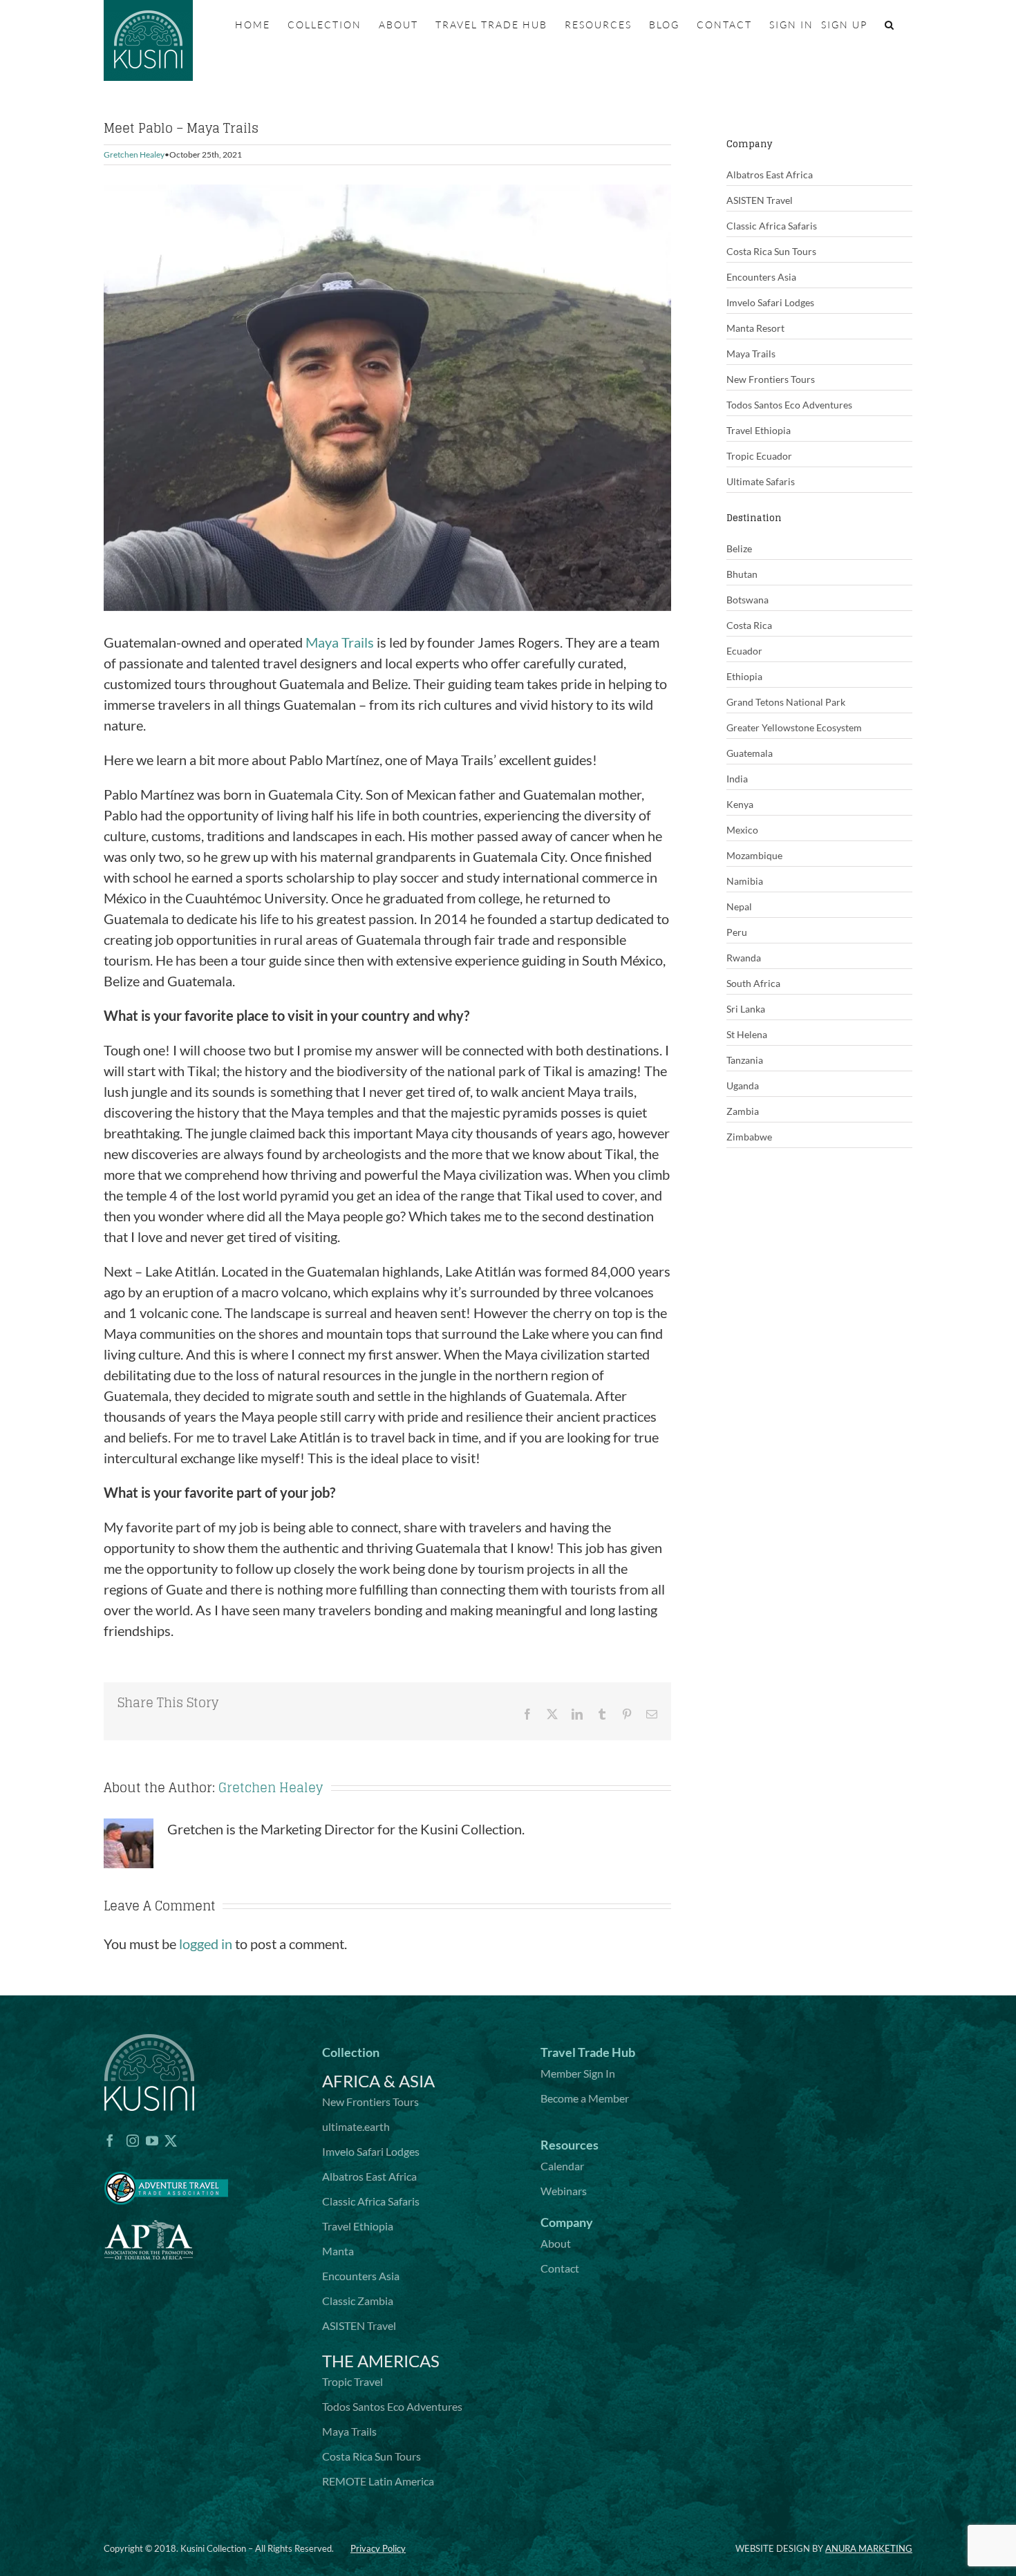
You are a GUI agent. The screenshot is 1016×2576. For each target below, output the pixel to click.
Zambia (743, 1111)
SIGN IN (791, 25)
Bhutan (742, 574)
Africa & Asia (378, 2081)
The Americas (381, 2361)
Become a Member (585, 2098)
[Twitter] (171, 2141)
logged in (206, 1944)
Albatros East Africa (770, 175)
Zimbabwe (749, 1137)
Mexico (742, 830)
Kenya (740, 804)
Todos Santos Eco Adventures (789, 405)
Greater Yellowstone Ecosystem (794, 727)
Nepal (739, 906)
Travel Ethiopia (759, 430)
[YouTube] (152, 2141)
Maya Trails (340, 642)
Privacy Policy (378, 2548)
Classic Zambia (358, 2301)
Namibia (745, 881)
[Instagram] (133, 2141)
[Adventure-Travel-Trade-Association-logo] (166, 2163)
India (737, 779)
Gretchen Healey (134, 154)
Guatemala (750, 753)
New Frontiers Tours (771, 379)
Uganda (743, 1085)
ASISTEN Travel (760, 200)
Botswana (747, 600)
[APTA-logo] (149, 2212)
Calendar (562, 2166)
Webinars (564, 2191)
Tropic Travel (352, 2381)
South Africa (753, 983)
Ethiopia (744, 676)
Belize (739, 548)
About (556, 2243)
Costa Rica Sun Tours (771, 251)
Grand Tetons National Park (786, 702)
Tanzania (745, 1060)
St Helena (747, 1034)
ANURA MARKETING (869, 2548)
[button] (890, 25)
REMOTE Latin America (378, 2481)
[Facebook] (110, 2141)
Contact (560, 2268)
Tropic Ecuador (759, 456)
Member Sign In (578, 2073)
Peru (737, 932)
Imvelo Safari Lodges (770, 302)
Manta (338, 2251)
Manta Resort (755, 328)
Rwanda (744, 958)
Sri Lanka (746, 1009)
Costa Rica (749, 625)
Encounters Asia (761, 277)
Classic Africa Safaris (772, 226)
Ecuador (744, 651)
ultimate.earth (356, 2126)
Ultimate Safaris (761, 481)
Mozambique (754, 855)
